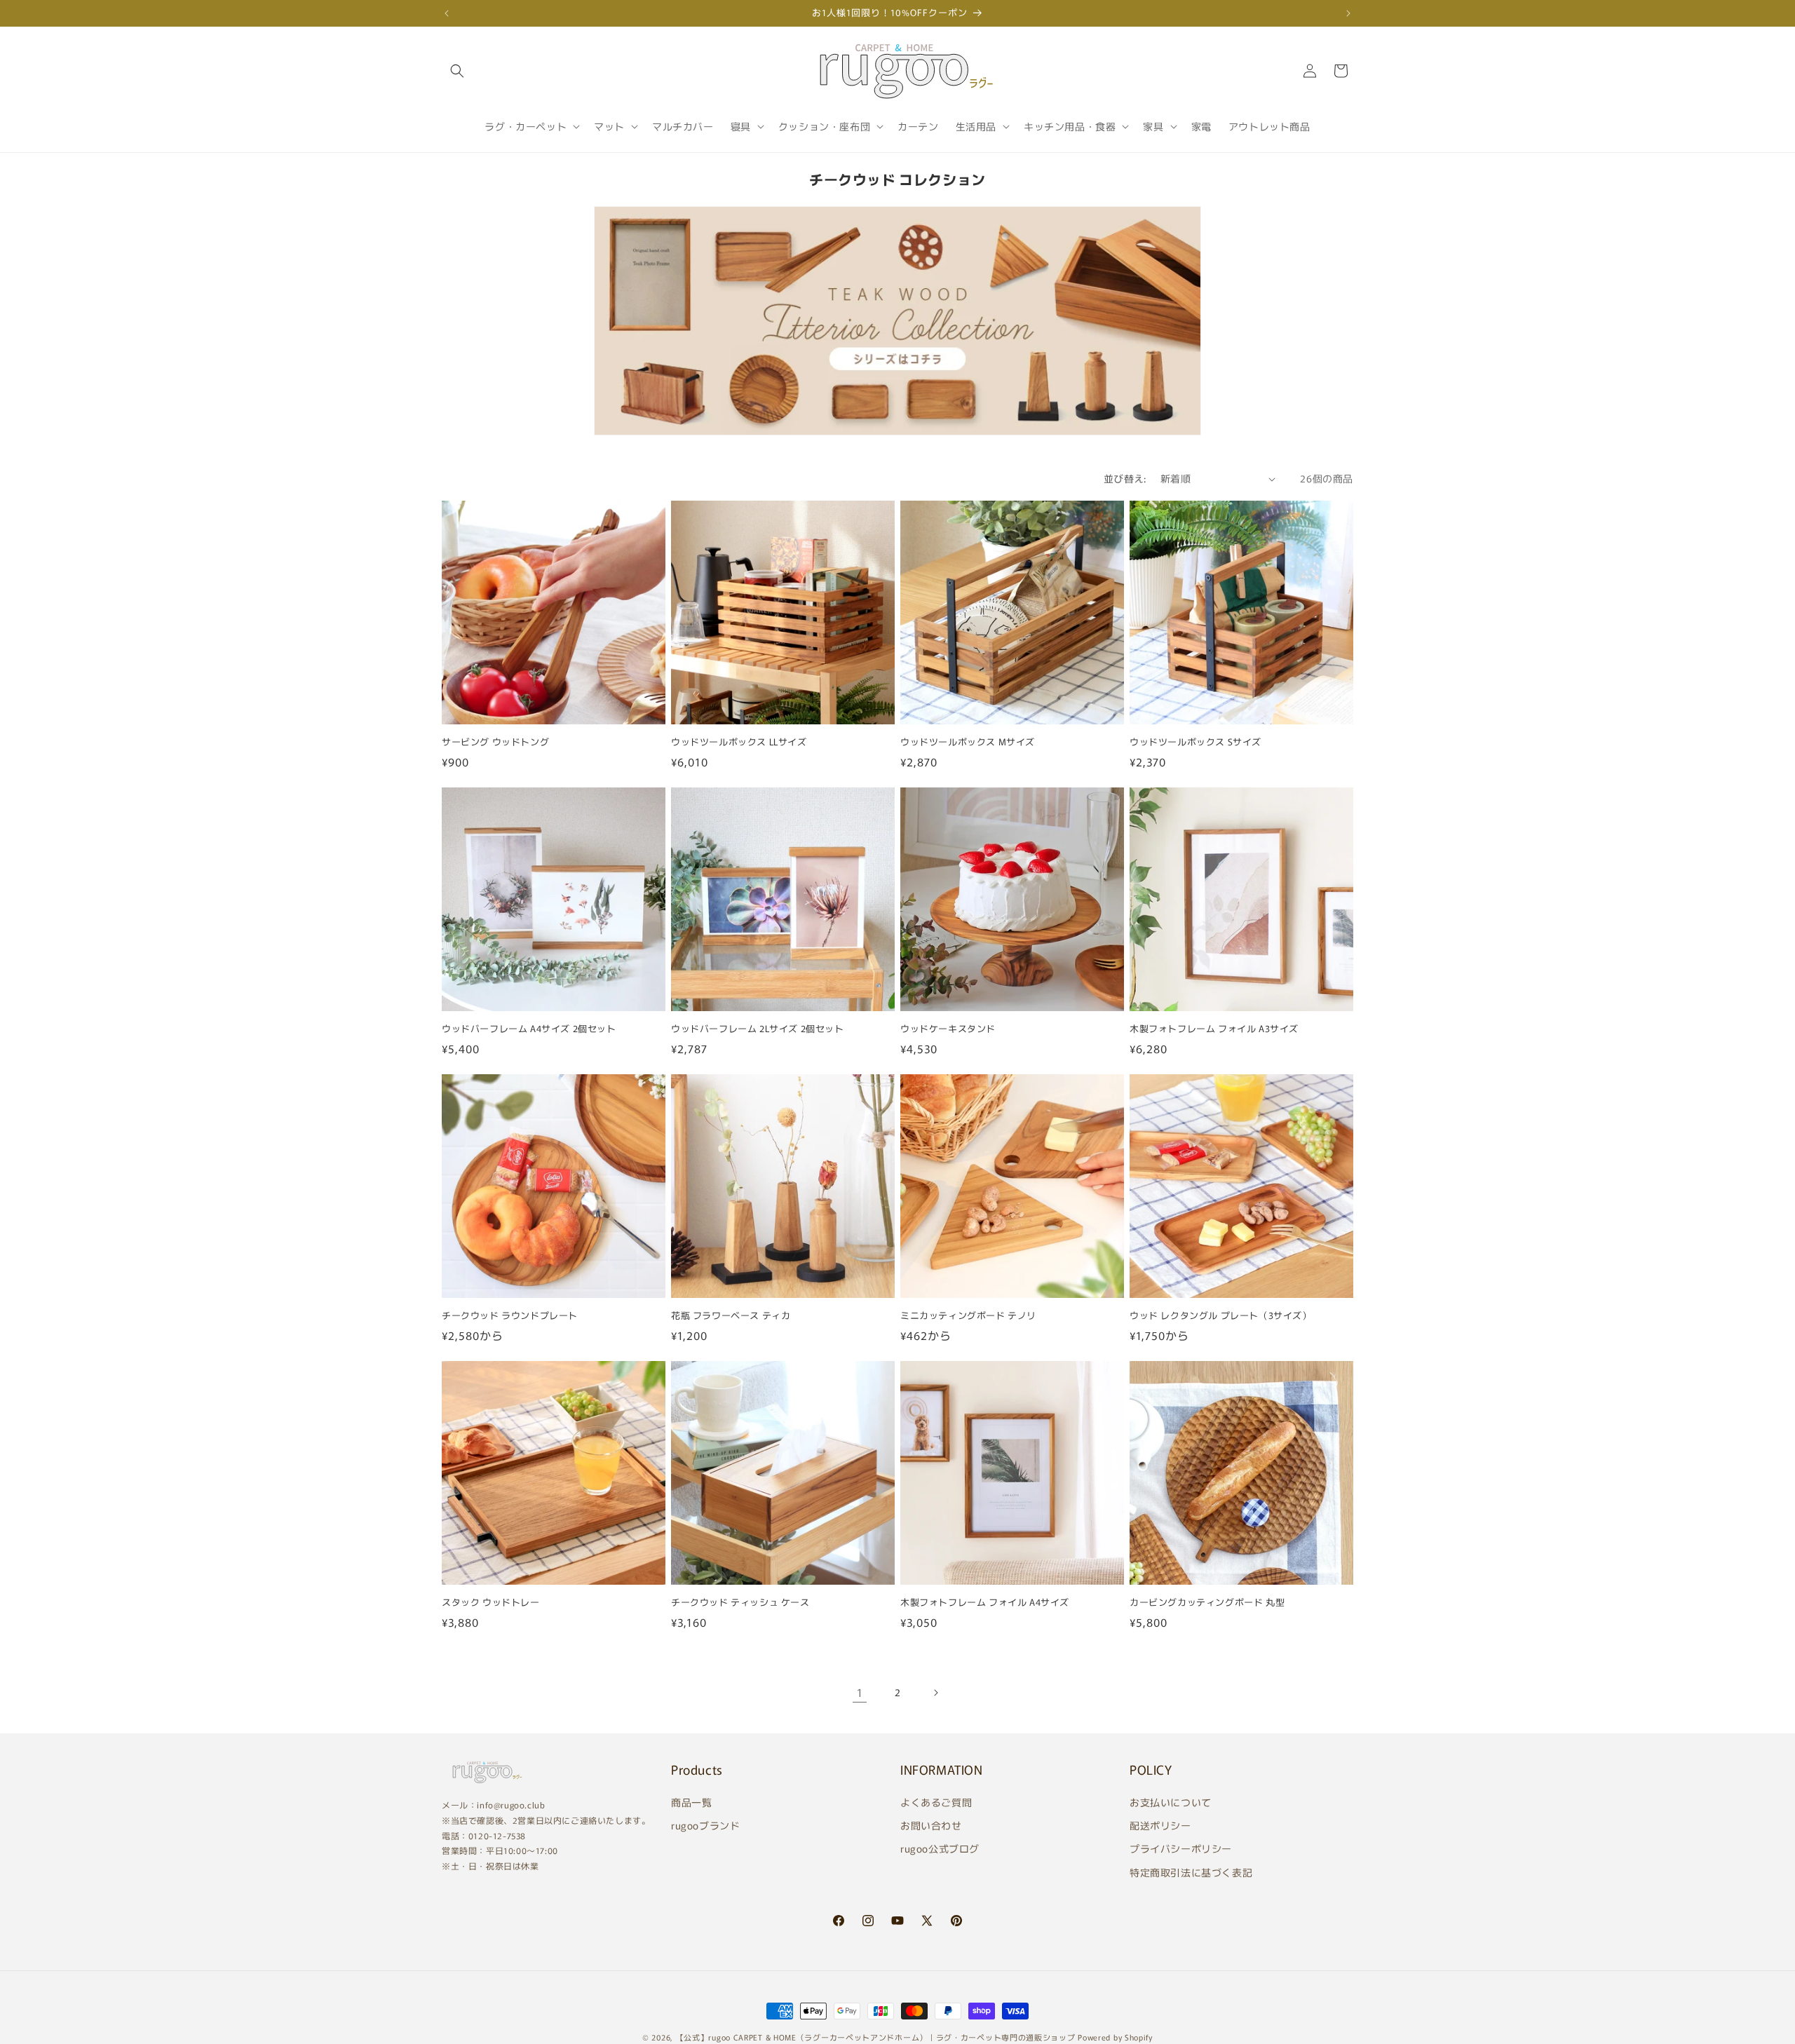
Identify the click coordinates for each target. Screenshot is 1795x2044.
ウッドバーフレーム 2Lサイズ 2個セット (758, 1029)
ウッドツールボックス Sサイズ (1195, 742)
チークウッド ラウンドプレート (510, 1316)
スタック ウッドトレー (491, 1603)
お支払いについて (1171, 1802)
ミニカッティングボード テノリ (968, 1316)
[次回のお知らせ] (1348, 13)
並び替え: (1125, 478)
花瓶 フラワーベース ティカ (731, 1316)
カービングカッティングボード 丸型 (1207, 1603)
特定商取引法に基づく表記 (1191, 1872)
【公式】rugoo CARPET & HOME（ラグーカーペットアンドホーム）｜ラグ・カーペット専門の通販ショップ (876, 2037)
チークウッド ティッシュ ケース (740, 1603)
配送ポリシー (1160, 1825)
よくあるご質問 (936, 1802)
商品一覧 (691, 1802)
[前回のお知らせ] (447, 13)
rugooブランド (705, 1825)
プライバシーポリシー (1181, 1848)
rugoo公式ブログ (940, 1848)
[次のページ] (935, 1693)
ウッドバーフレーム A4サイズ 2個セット (529, 1029)
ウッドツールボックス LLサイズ (739, 742)
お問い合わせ (931, 1825)
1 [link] (860, 1692)
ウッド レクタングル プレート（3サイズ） (1221, 1316)
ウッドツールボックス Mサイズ (968, 742)
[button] (457, 71)
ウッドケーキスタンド (948, 1029)
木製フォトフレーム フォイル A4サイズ (985, 1603)
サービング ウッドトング (495, 742)
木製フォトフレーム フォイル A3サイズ (1214, 1029)
